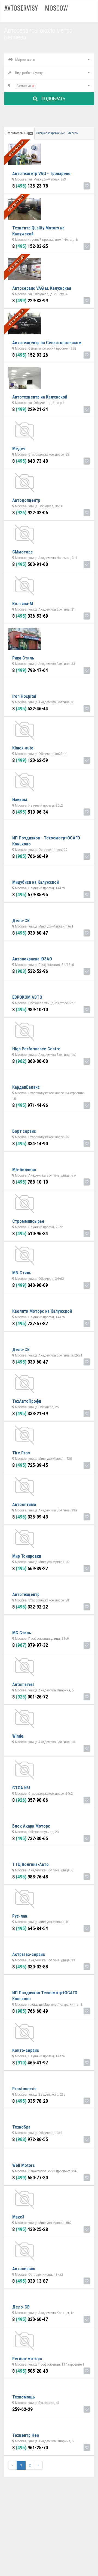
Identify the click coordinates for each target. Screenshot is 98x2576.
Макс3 (18, 2217)
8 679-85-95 (30, 895)
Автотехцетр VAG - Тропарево (41, 174)
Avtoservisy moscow (36, 8)
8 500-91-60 (30, 564)
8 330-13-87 (30, 2281)
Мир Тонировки (27, 1556)
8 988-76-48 (30, 1877)
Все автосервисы (19, 133)
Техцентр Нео (26, 2435)
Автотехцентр (26, 1595)
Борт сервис (24, 1131)
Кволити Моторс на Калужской (42, 1311)
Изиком (20, 800)
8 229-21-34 (30, 409)
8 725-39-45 (30, 1465)
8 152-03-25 (30, 246)
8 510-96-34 (30, 812)
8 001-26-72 (30, 1697)
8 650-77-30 (30, 2178)
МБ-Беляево (24, 1170)
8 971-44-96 (30, 1105)
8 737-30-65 (30, 1838)
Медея (19, 449)
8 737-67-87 (30, 1323)
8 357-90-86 (30, 1800)
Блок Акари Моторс (31, 1826)
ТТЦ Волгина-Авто (30, 1864)
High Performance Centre (36, 1049)
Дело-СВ (21, 921)
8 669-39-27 (30, 1568)
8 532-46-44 (30, 709)
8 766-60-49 (30, 856)
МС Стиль (22, 1633)
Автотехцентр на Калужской (40, 397)
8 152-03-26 (30, 355)
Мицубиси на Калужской (36, 882)
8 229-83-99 (30, 301)
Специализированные (50, 133)
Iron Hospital (24, 696)
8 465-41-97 (30, 2063)
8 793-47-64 (30, 670)
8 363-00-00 (30, 1061)
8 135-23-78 (30, 186)
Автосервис (24, 2269)
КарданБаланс (26, 1087)
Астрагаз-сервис (29, 1954)
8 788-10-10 (30, 1182)
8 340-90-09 (30, 1285)
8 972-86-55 (30, 2139)
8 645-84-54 (30, 1928)
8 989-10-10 (30, 1009)
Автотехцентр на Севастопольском (47, 343)
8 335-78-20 (30, 2101)
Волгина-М (23, 604)
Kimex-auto (23, 748)
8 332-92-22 (30, 1607)
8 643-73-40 (30, 461)
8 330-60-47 (30, 933)
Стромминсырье (28, 1221)
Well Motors (24, 2165)
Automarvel (23, 1684)
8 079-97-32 (30, 1645)
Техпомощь (24, 2397)
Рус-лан (20, 1916)
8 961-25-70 (30, 2448)
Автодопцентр (26, 500)
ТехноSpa (21, 2127)
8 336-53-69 (30, 616)
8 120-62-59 (30, 760)
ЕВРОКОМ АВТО (27, 997)
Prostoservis (24, 2089)
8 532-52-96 (30, 971)
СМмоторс (22, 552)
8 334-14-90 (30, 1144)
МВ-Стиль (22, 1273)
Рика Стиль (23, 658)
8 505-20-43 (30, 2371)
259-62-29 (22, 2409)
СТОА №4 (21, 1788)
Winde (18, 1736)
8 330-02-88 (30, 1967)
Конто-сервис (26, 2050)
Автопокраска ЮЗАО (32, 959)
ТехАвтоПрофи (27, 1401)
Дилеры (73, 133)
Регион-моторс (27, 2359)
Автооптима (24, 1505)
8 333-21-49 (30, 1413)
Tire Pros (21, 1453)
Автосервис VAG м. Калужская (42, 288)
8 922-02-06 (30, 513)
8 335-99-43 (30, 1517)
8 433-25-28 (30, 2229)
